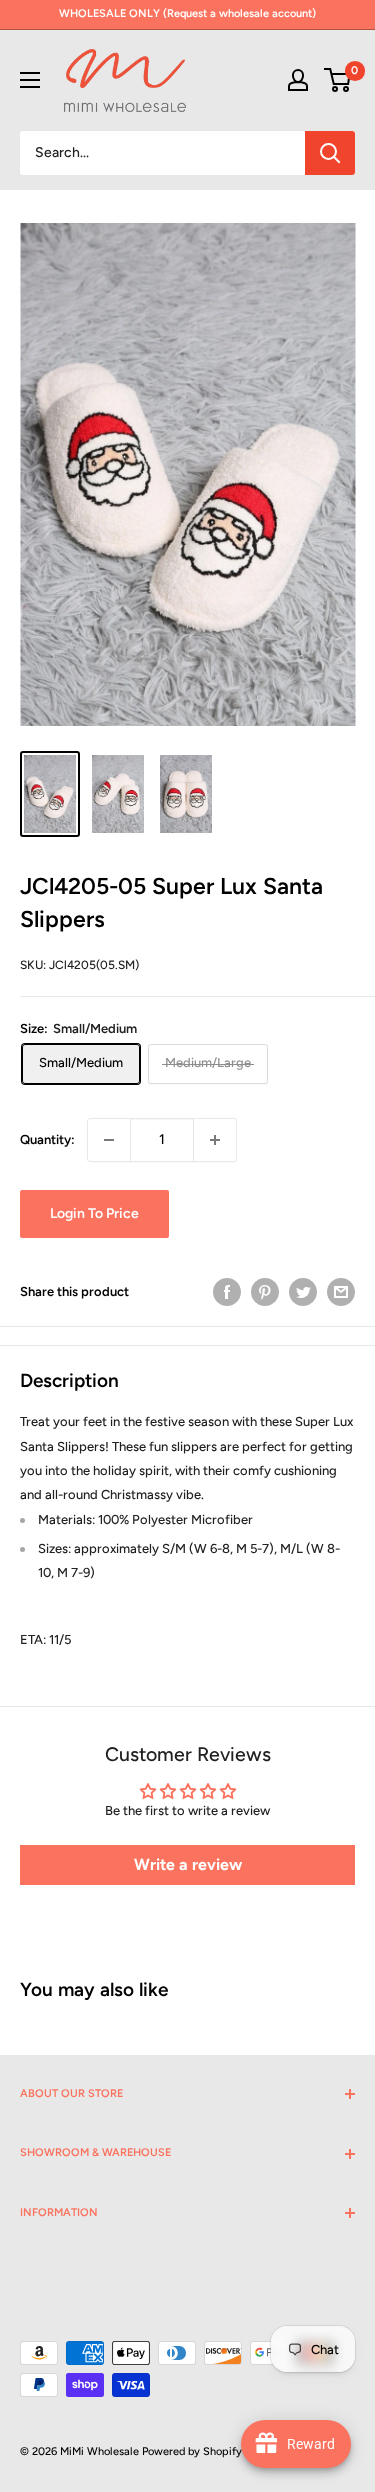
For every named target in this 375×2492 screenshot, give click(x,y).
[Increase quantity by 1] (215, 1140)
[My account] (298, 80)
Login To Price (94, 1213)
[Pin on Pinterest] (265, 1292)
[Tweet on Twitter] (303, 1292)
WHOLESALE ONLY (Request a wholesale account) (187, 13)
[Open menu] (30, 80)
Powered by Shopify (192, 2451)
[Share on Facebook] (227, 1292)
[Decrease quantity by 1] (109, 1140)
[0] (338, 80)
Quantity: (47, 1139)
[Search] (330, 153)
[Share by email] (341, 1292)
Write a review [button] (188, 1864)
